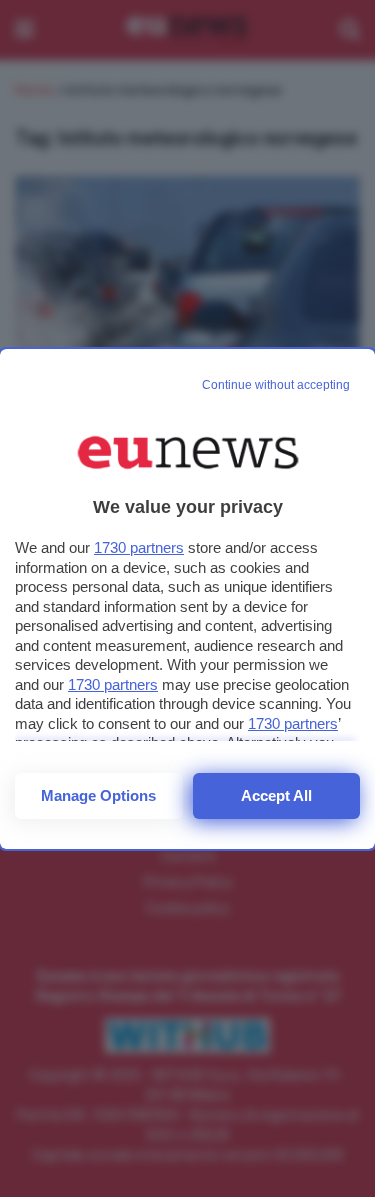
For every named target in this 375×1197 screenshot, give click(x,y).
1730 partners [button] (139, 547)
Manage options (98, 795)
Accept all (276, 795)
